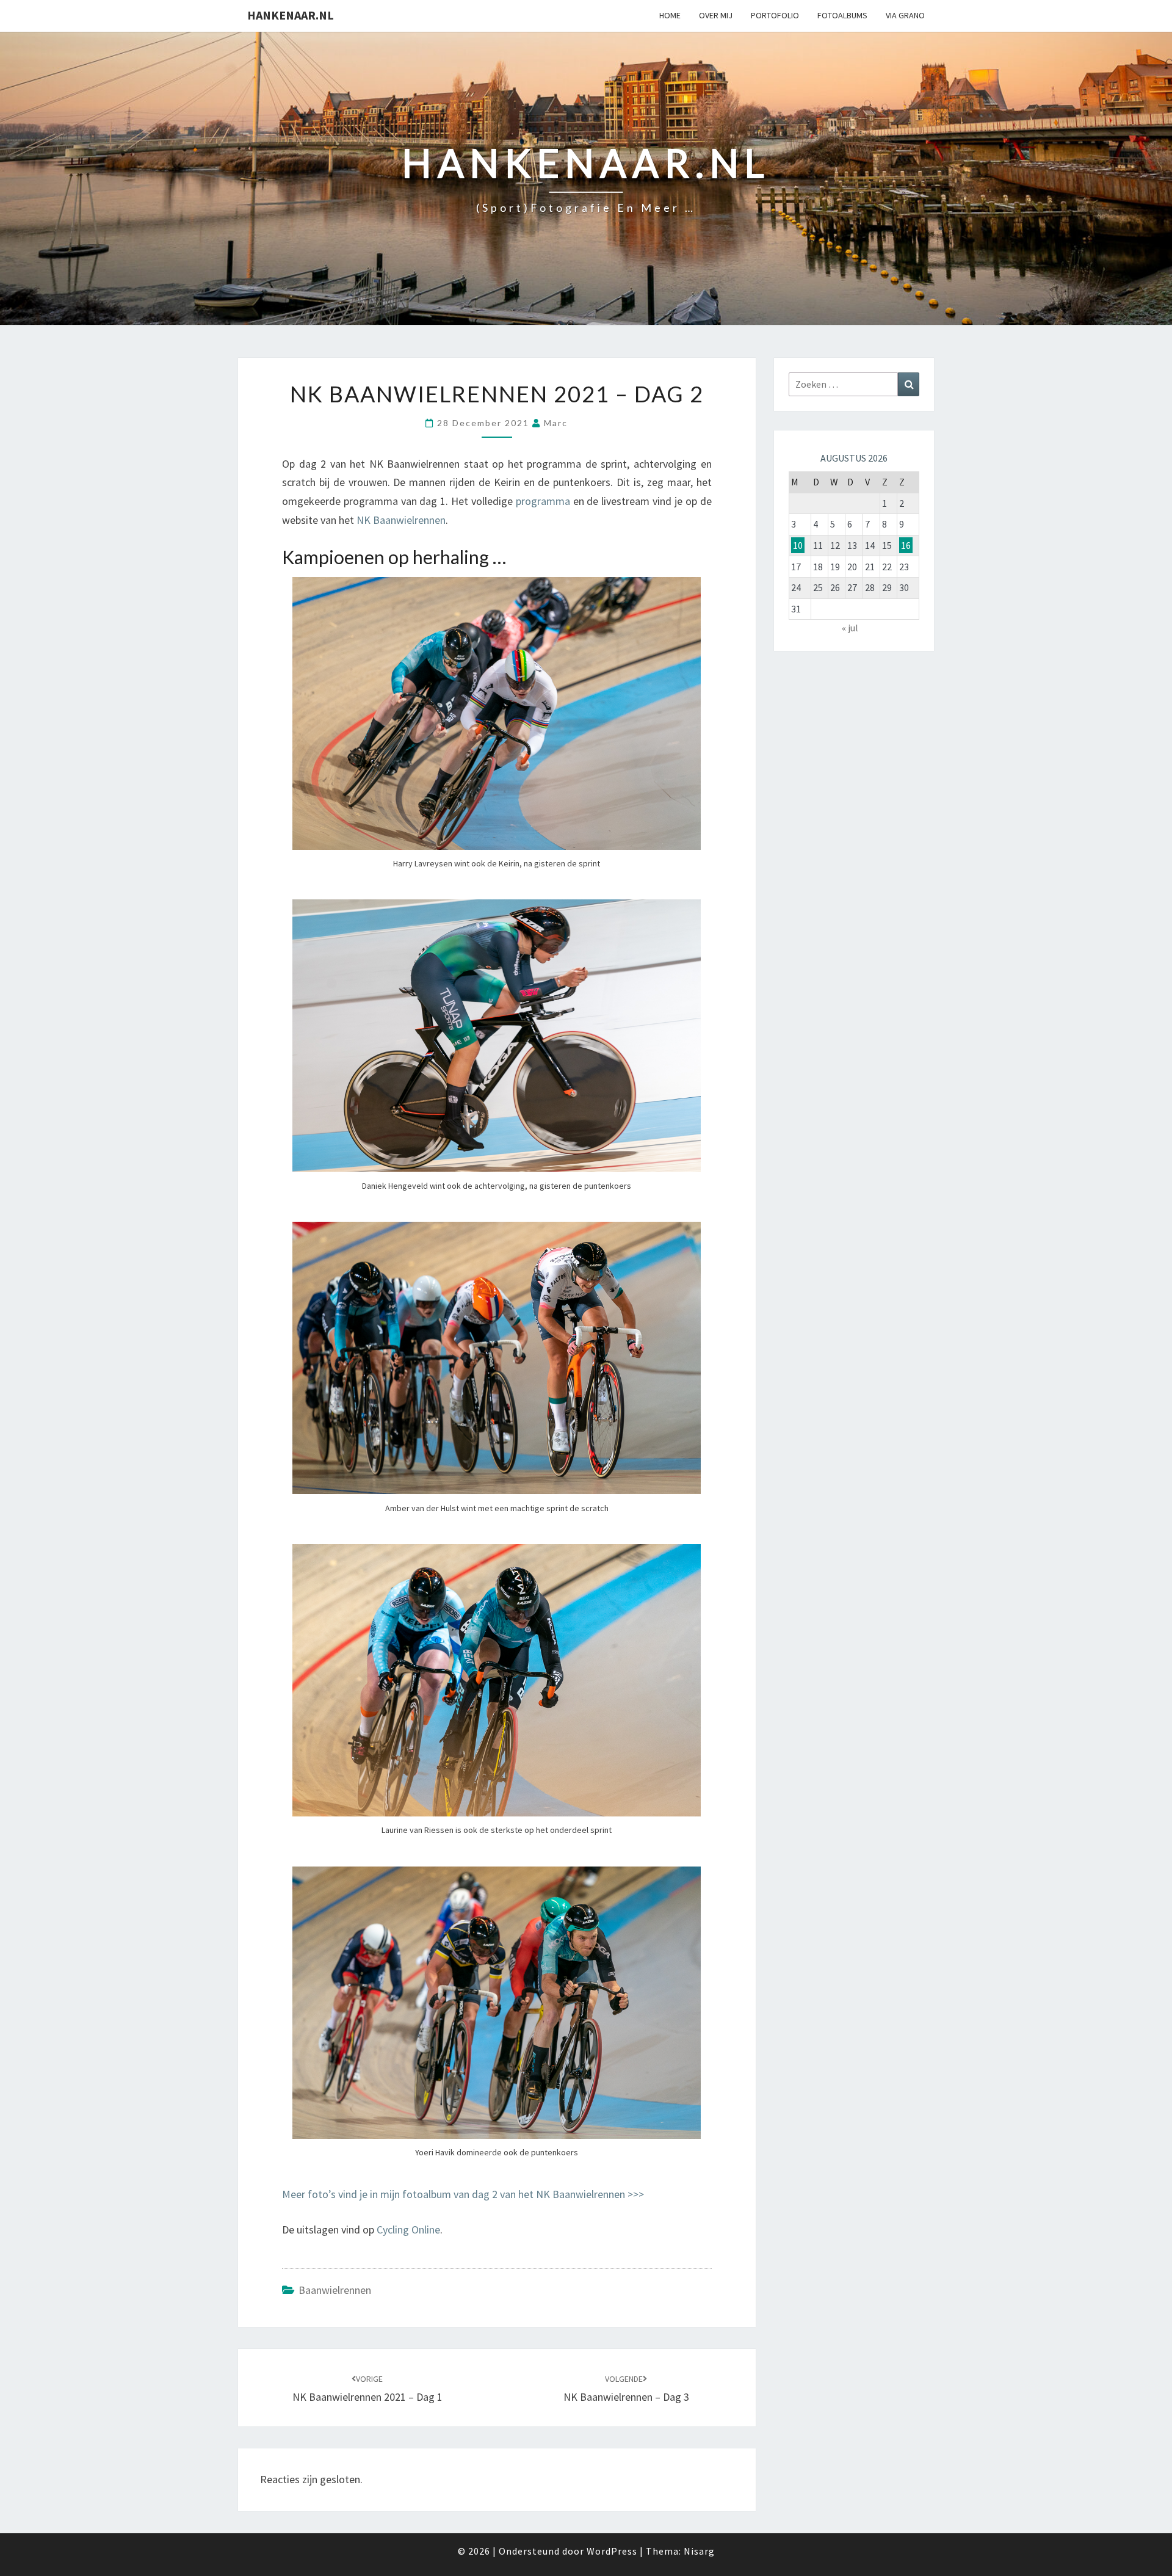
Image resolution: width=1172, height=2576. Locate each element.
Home (670, 15)
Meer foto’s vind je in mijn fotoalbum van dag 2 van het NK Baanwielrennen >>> (463, 2194)
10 (798, 545)
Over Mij (716, 15)
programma (543, 501)
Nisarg (699, 2551)
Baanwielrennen (335, 2290)
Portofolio (775, 15)
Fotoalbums (842, 15)
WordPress (612, 2551)
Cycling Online (408, 2230)
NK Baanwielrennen (401, 520)
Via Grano (905, 15)
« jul (850, 628)
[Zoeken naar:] (854, 384)
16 (906, 545)
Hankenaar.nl (291, 15)
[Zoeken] (909, 384)
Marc (556, 423)
